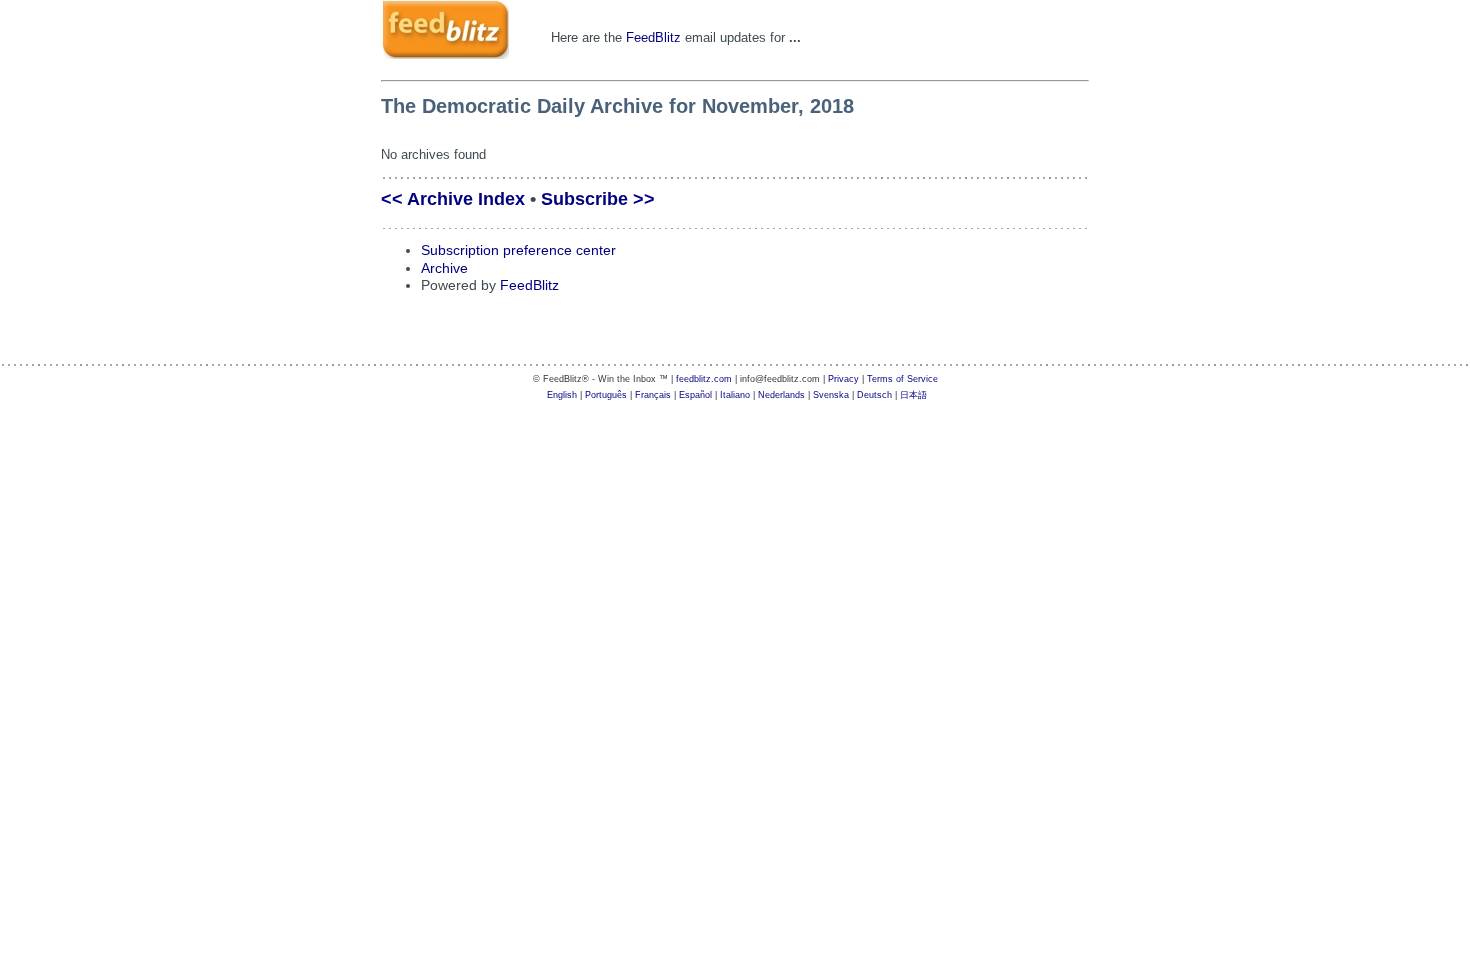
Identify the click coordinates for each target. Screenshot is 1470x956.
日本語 (913, 395)
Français (653, 395)
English (562, 395)
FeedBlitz (653, 37)
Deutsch (874, 395)
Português (606, 395)
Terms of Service (902, 379)
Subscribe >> (598, 199)
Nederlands (781, 395)
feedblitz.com (704, 379)
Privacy (843, 379)
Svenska (831, 395)
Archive (444, 268)
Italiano (735, 395)
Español (695, 395)
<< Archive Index (453, 199)
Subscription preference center (518, 250)
